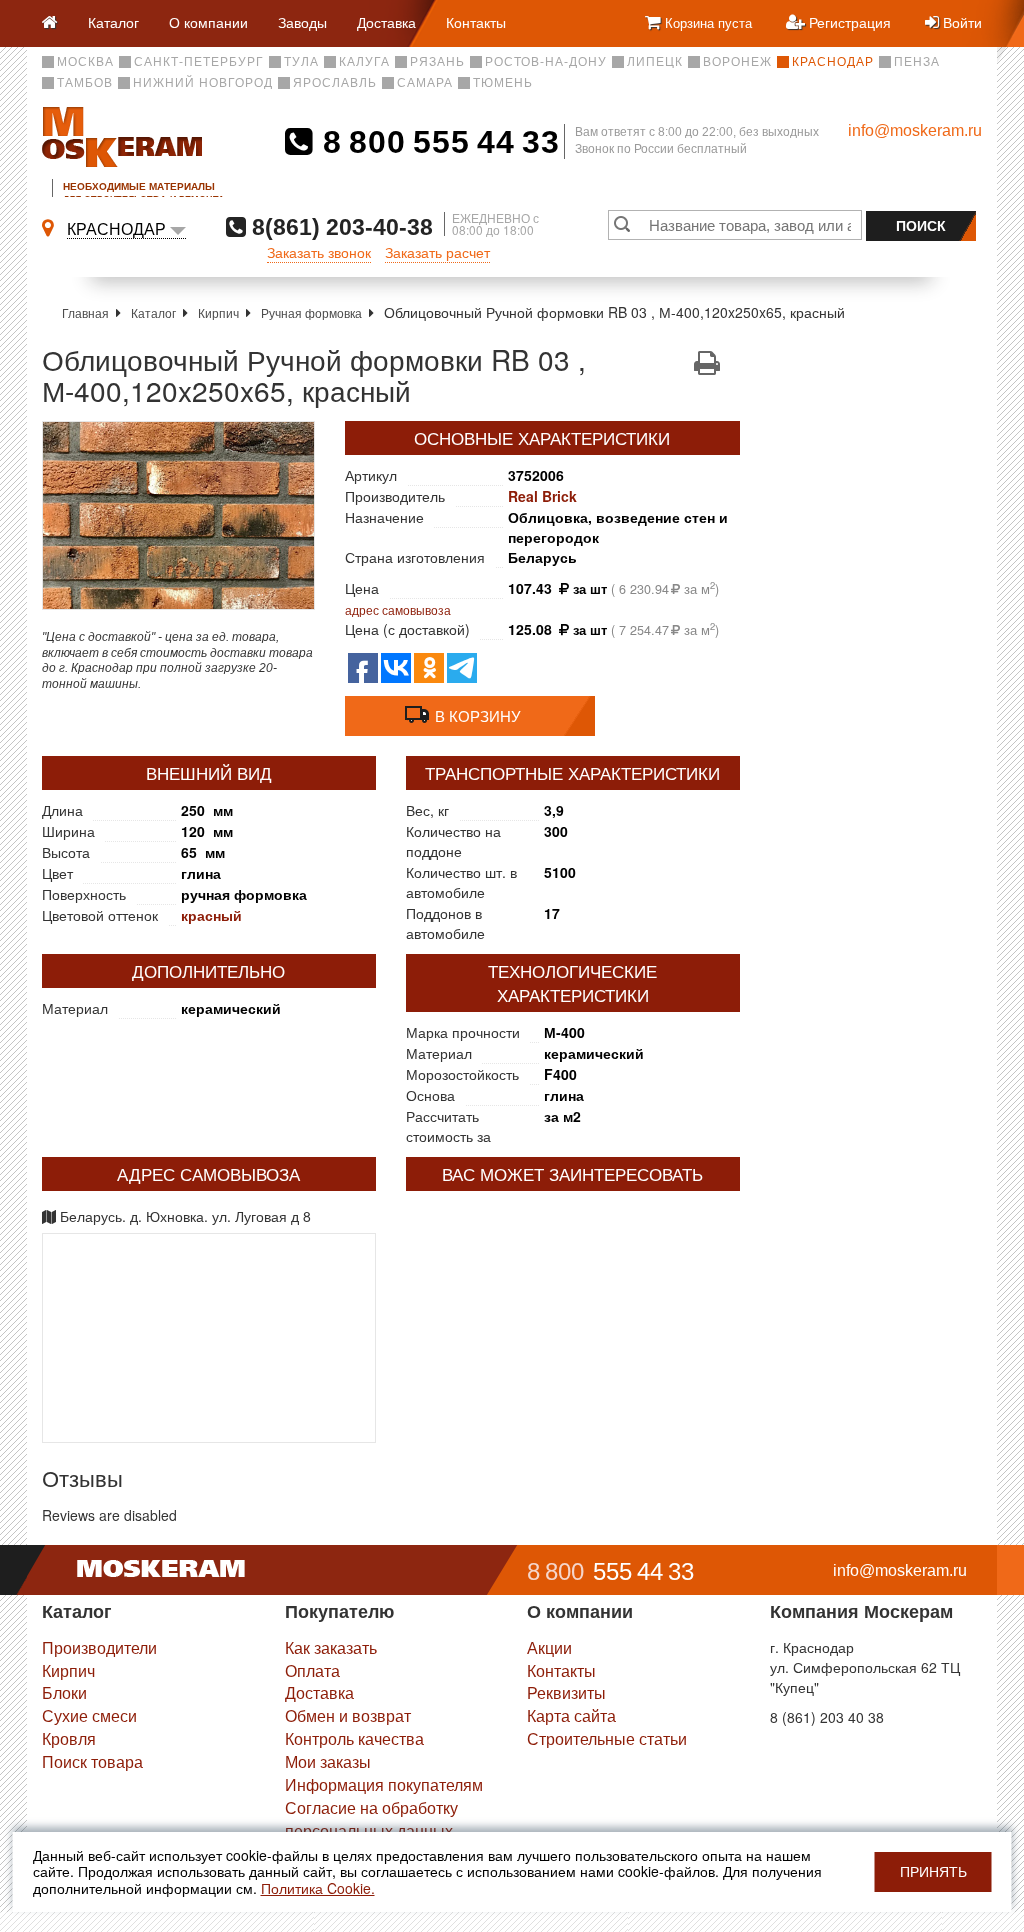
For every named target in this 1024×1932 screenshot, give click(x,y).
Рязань (437, 62)
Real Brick (542, 496)
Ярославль (335, 83)
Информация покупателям (384, 1784)
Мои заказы (328, 1761)
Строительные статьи (607, 1738)
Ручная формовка (311, 312)
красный (211, 915)
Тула (301, 62)
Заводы (302, 22)
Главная (85, 312)
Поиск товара (92, 1761)
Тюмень (503, 83)
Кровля (69, 1738)
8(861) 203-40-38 (339, 226)
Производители (99, 1647)
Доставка (386, 22)
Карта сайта (571, 1715)
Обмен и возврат (348, 1715)
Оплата (312, 1670)
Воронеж (737, 62)
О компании (208, 22)
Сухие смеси (89, 1715)
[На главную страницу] (57, 23)
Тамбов (85, 83)
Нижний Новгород (203, 83)
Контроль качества (354, 1738)
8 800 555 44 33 (436, 142)
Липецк (655, 62)
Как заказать (331, 1647)
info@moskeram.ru (915, 130)
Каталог (113, 22)
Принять (933, 1872)
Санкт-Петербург (199, 62)
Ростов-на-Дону (546, 62)
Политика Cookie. (318, 1888)
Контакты (476, 22)
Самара (425, 83)
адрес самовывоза (398, 609)
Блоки (64, 1692)
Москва (85, 62)
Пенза (917, 62)
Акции (549, 1647)
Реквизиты (566, 1692)
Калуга (364, 62)
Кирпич (218, 312)
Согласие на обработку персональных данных (371, 1819)
